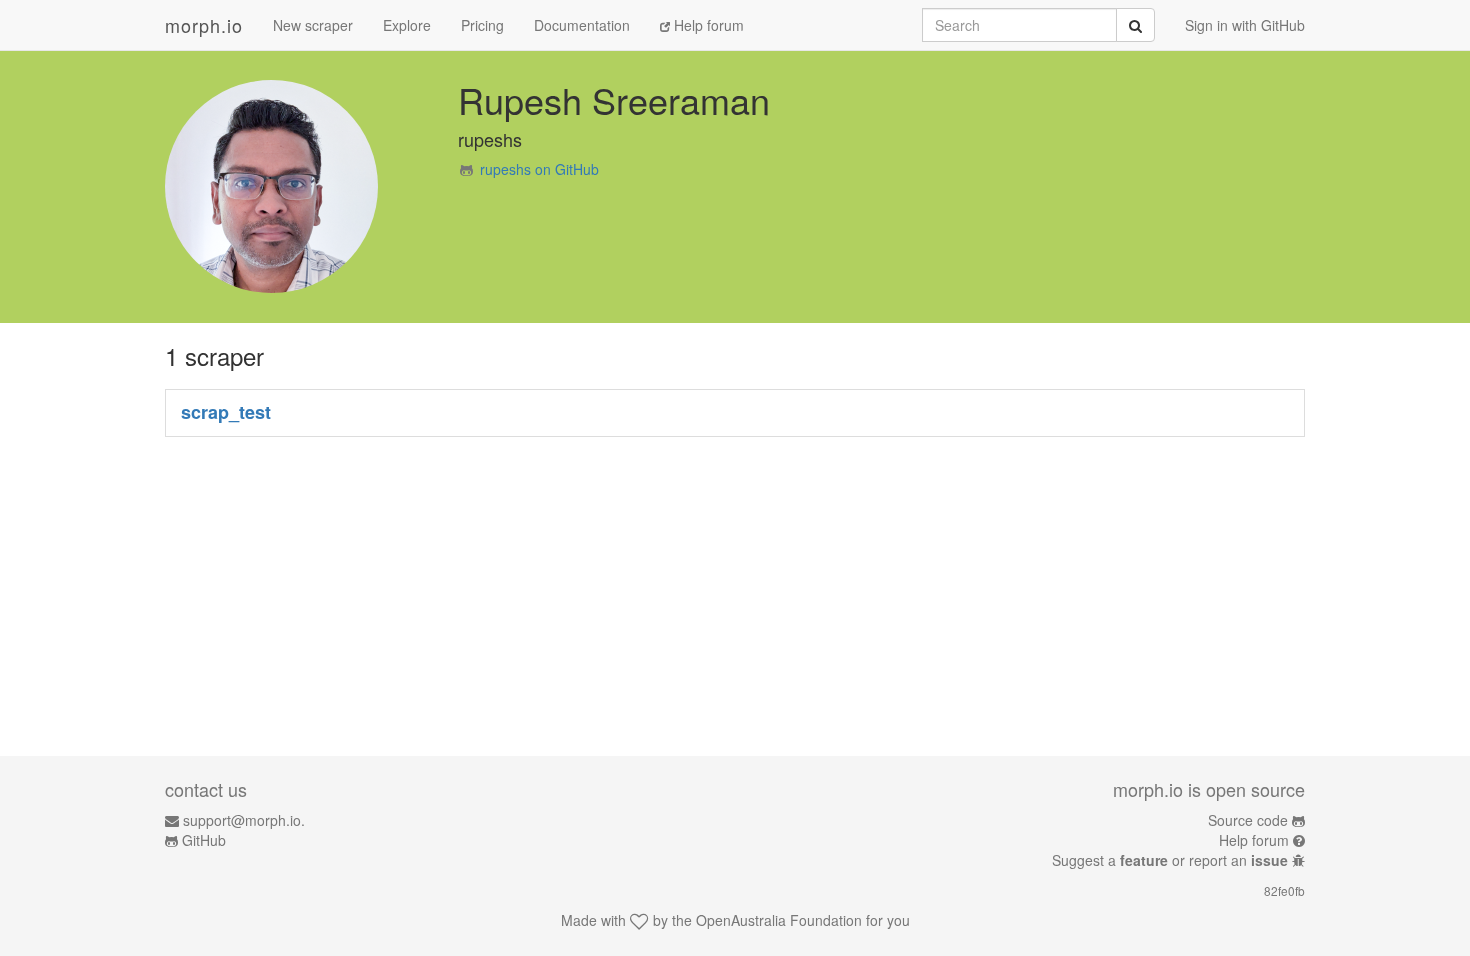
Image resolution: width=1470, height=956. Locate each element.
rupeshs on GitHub (539, 169)
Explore (407, 25)
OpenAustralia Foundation (779, 920)
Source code (1248, 820)
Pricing (482, 25)
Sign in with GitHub (1245, 25)
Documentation (582, 25)
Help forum (707, 25)
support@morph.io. (244, 820)
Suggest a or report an (1170, 860)
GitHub (204, 840)
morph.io (204, 25)
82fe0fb (1284, 890)
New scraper (313, 25)
